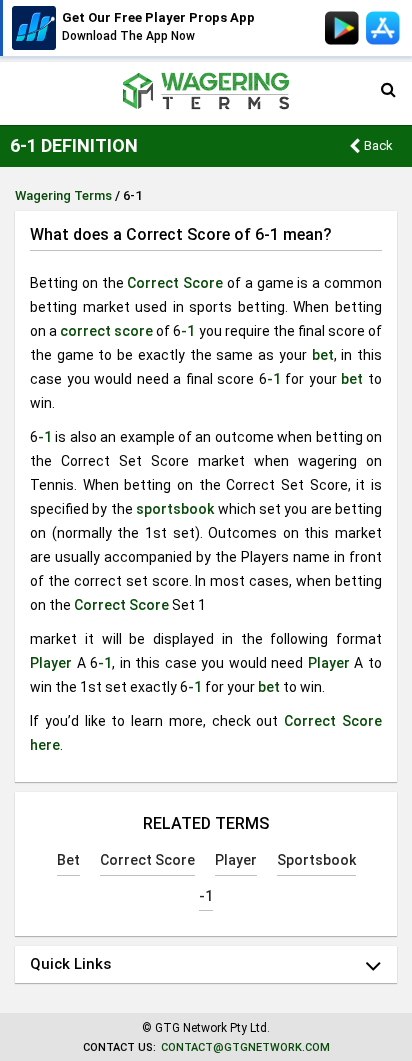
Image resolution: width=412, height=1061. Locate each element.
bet (323, 355)
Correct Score (175, 283)
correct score (106, 331)
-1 (188, 331)
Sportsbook (316, 860)
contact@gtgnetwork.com (245, 1047)
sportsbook (175, 509)
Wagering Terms (63, 195)
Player (51, 663)
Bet (68, 860)
